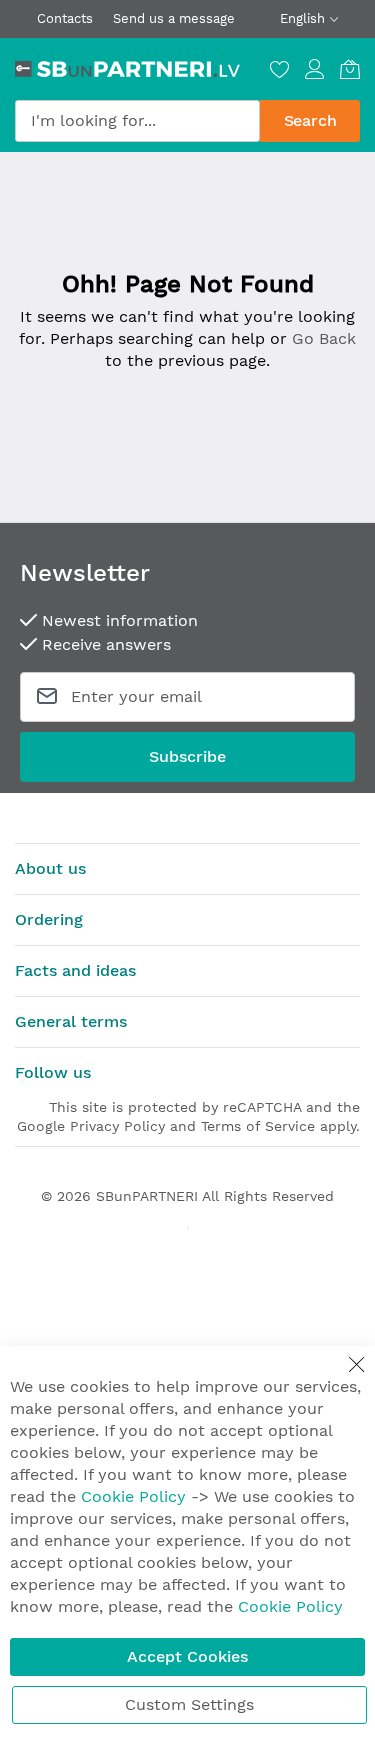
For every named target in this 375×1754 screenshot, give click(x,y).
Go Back (324, 338)
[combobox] (137, 121)
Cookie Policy (133, 1496)
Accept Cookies (187, 1656)
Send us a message (174, 18)
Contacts (65, 18)
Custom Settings (189, 1704)
